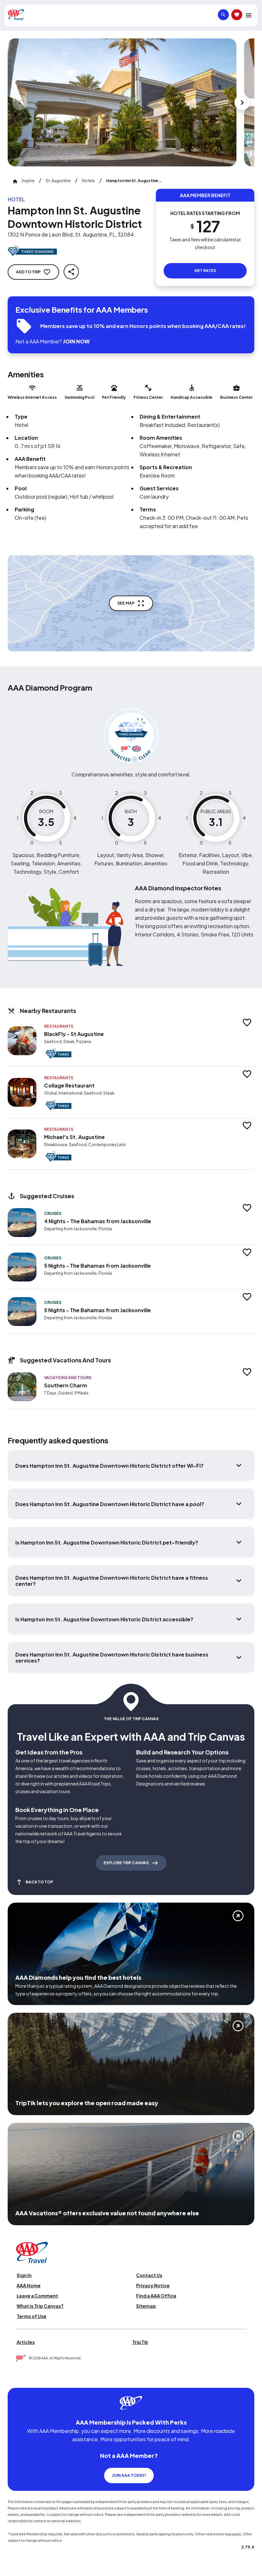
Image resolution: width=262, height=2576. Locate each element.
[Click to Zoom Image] (122, 102)
